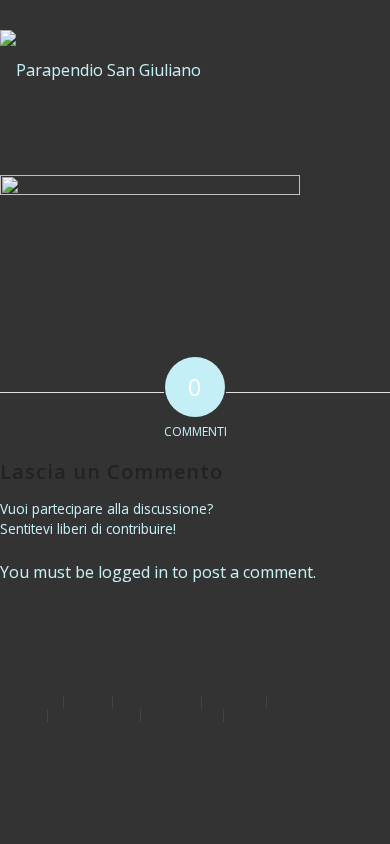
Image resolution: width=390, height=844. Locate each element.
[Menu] (362, 40)
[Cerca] (315, 40)
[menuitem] (315, 40)
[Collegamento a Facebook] (375, 673)
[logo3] (156, 70)
